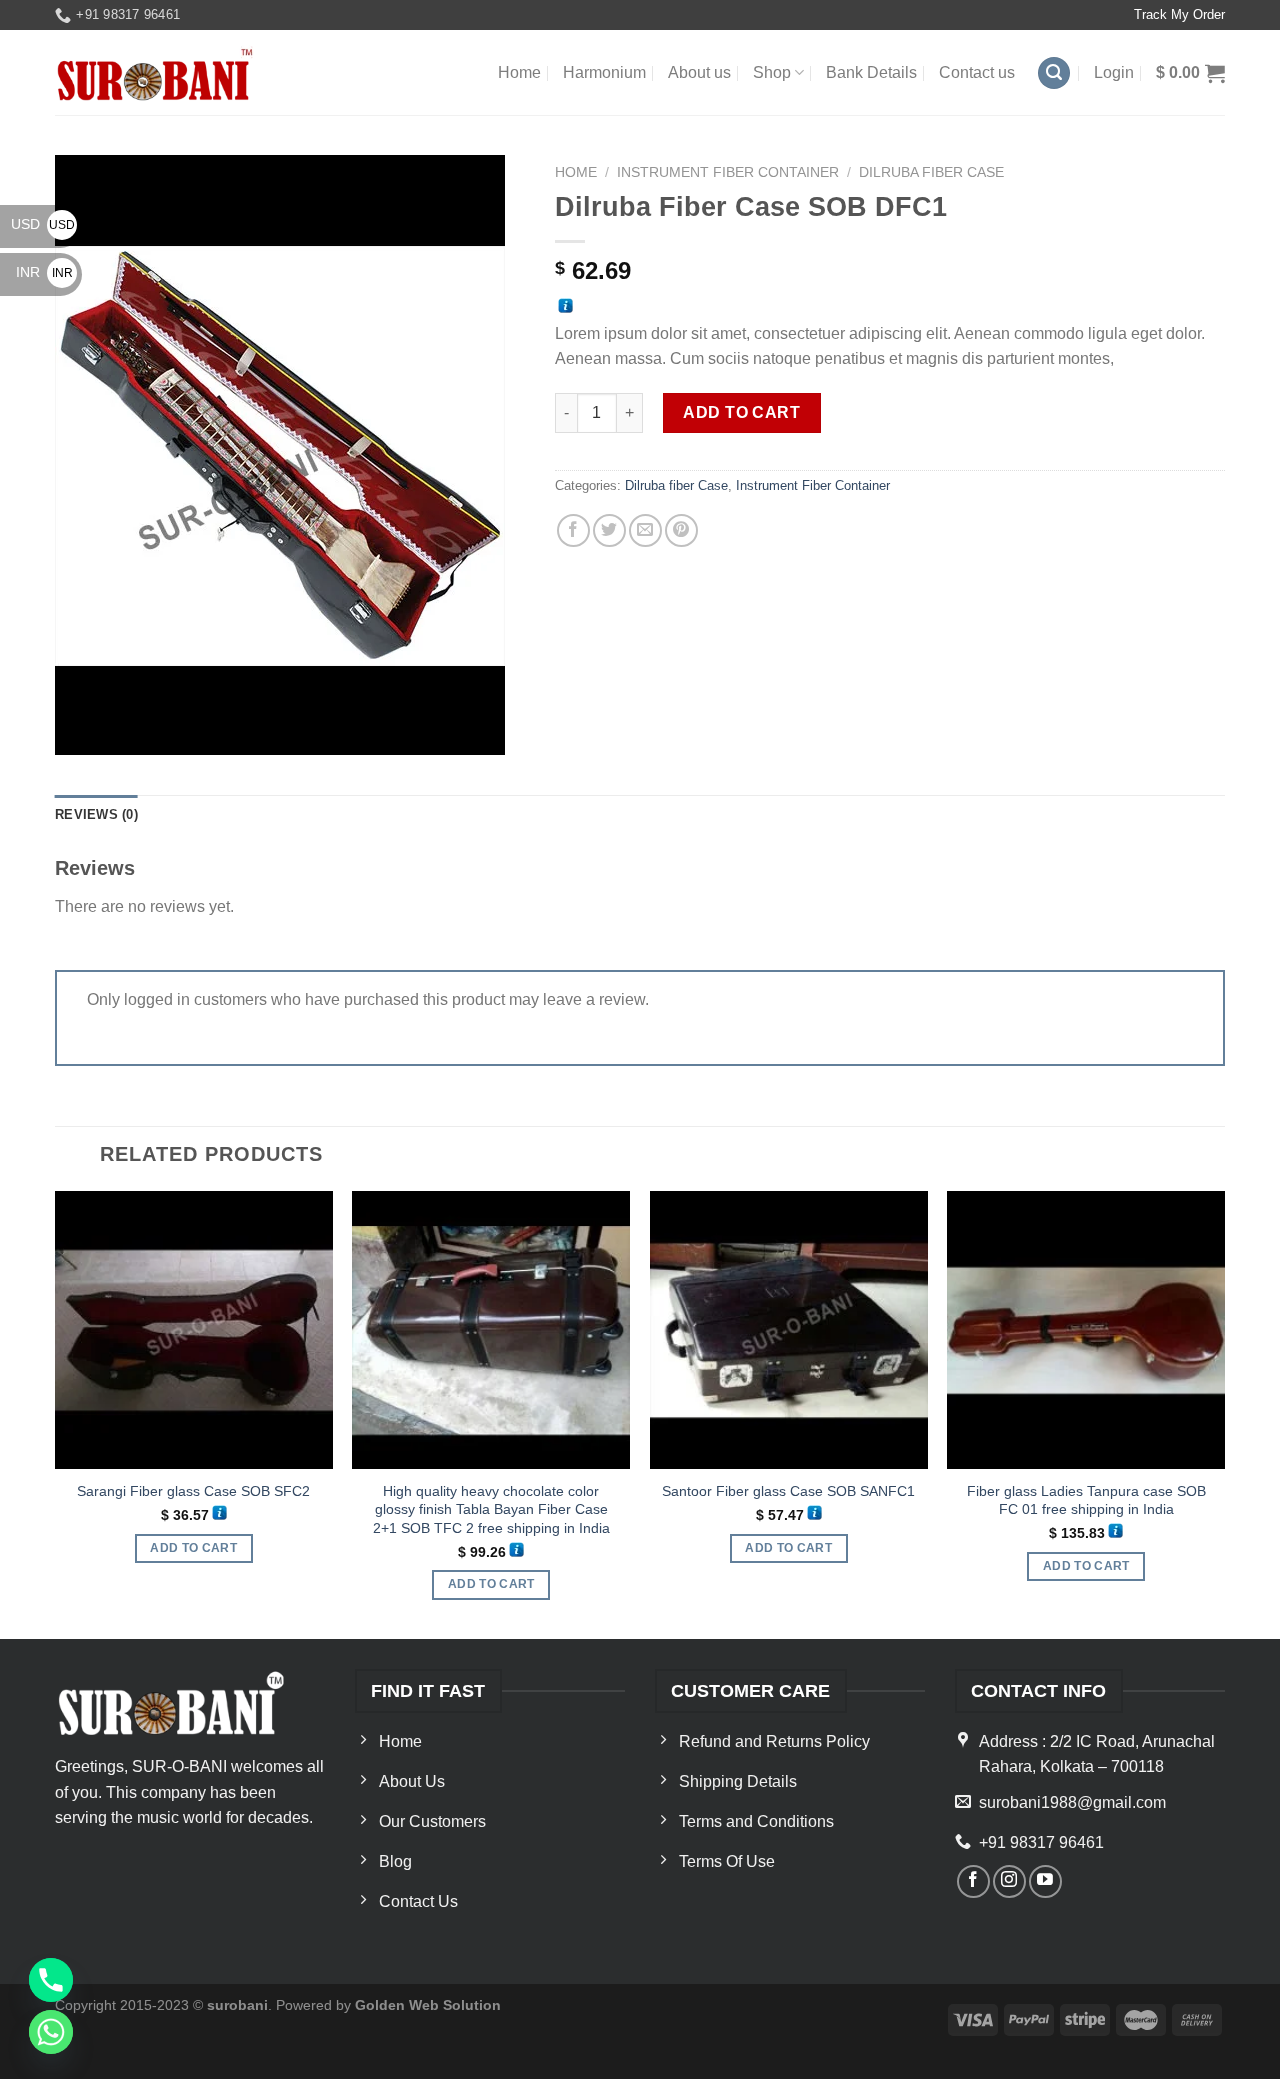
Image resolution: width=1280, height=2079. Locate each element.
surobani (237, 2005)
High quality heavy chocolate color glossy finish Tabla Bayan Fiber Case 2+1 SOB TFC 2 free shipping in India (491, 1509)
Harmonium (604, 72)
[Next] (1224, 1413)
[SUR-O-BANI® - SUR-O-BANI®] (156, 73)
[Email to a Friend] (645, 530)
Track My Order (1179, 14)
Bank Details (871, 72)
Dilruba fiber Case (931, 172)
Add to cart (741, 412)
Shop (772, 72)
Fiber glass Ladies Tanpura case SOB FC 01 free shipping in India (1086, 1500)
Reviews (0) (96, 814)
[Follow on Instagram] (1009, 1881)
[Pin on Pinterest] (681, 530)
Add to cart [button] (193, 1548)
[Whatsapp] (51, 2032)
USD (43, 224)
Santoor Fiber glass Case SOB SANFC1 (788, 1491)
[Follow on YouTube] (1045, 1881)
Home (519, 72)
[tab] (96, 815)
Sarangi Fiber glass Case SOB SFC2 (193, 1491)
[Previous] (56, 1413)
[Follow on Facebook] (973, 1881)
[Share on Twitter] (609, 530)
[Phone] (51, 1980)
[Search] (1054, 73)
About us (699, 72)
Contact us (977, 72)
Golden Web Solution (428, 2005)
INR (44, 272)
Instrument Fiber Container (728, 172)
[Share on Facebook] (573, 530)
